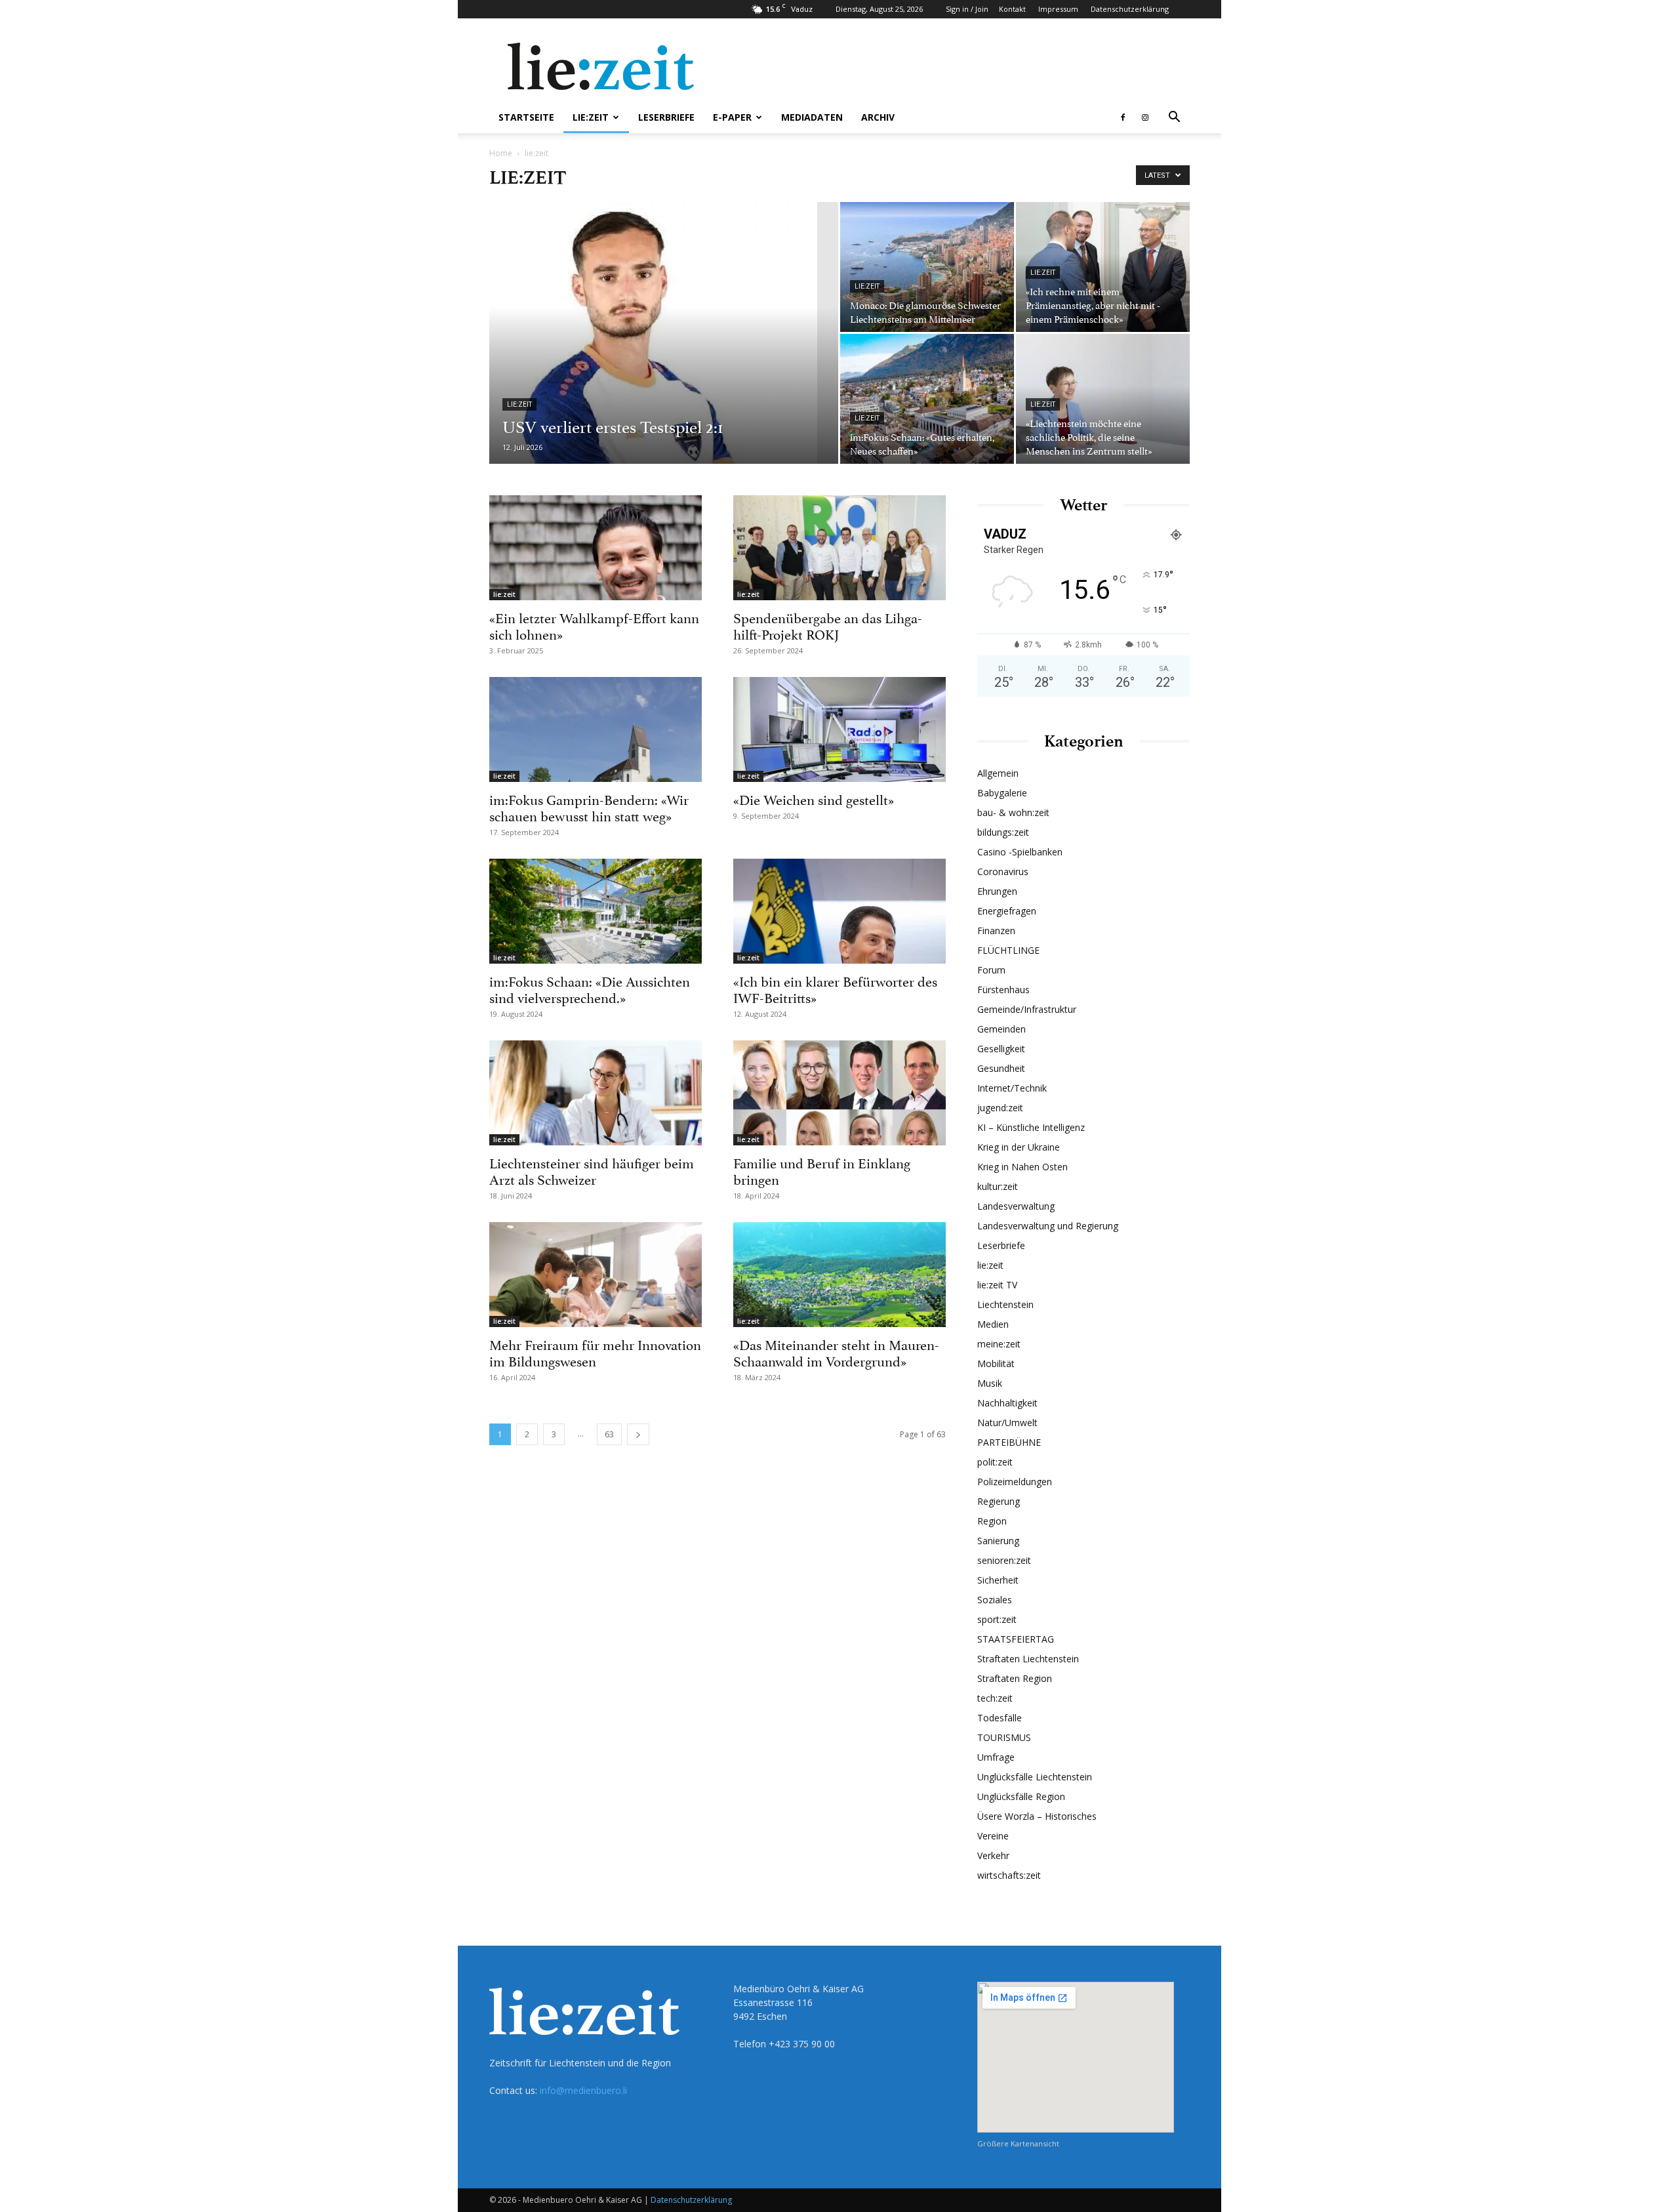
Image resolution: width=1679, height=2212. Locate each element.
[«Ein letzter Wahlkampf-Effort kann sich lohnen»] (596, 548)
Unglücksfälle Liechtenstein (1035, 1777)
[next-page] (638, 1434)
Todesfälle (1000, 1718)
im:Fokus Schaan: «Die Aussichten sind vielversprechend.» (590, 988)
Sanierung (998, 1541)
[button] (1174, 118)
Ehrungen (997, 891)
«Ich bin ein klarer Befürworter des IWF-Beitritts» (835, 988)
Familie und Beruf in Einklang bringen (822, 1170)
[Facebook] (1123, 117)
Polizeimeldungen (1015, 1482)
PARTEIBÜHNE (1009, 1442)
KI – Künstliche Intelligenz (1031, 1127)
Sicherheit (998, 1580)
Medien (993, 1324)
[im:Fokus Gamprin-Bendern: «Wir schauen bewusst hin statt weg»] (596, 729)
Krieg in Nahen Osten (1022, 1167)
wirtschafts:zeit (1009, 1875)
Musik (990, 1383)
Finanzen (996, 931)
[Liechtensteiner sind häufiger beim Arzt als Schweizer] (596, 1093)
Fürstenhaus (1003, 990)
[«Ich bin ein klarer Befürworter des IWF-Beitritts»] (839, 911)
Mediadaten (812, 117)
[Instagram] (1145, 117)
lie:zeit (591, 117)
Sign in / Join (967, 9)
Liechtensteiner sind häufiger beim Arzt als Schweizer (592, 1170)
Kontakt (1012, 9)
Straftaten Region (1015, 1678)
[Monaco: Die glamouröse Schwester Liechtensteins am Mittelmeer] (927, 267)
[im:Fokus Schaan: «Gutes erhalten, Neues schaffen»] (927, 399)
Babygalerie (1002, 793)
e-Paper (732, 117)
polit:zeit (995, 1462)
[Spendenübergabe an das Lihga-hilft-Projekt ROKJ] (839, 548)
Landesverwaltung (1016, 1206)
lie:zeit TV (997, 1285)
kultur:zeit (998, 1186)
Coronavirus (1003, 871)
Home (501, 153)
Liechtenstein (1005, 1304)
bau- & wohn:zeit (1013, 812)
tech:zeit (995, 1698)
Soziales (995, 1600)
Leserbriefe (666, 117)
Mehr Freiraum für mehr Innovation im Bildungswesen (595, 1352)
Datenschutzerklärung (1130, 9)
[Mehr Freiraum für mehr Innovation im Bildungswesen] (596, 1275)
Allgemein (998, 773)
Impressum (1058, 9)
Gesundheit (1001, 1068)
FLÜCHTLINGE (1008, 950)
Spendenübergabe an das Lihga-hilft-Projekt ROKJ (828, 625)
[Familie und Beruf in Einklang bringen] (839, 1093)
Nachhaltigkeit (1007, 1403)
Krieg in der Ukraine (1019, 1147)
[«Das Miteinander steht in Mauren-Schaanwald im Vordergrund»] (839, 1275)
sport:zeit (997, 1619)
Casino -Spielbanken (1020, 852)
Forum (991, 970)
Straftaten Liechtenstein (1028, 1659)
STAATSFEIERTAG (1016, 1639)
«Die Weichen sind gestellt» (814, 798)
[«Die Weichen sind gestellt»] (839, 729)
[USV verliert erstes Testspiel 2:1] (664, 354)
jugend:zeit (1000, 1108)
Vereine (993, 1836)
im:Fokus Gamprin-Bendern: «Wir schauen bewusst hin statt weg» (589, 807)
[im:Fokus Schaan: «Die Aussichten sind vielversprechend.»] (596, 911)
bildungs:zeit (1003, 832)
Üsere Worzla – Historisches (1037, 1816)
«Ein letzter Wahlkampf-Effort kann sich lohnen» (594, 625)
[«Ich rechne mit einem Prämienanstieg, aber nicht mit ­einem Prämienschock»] (1103, 267)
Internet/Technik (1012, 1088)
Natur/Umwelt (1007, 1423)
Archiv (878, 117)
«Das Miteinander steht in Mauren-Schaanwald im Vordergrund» (836, 1352)
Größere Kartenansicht (1018, 2143)
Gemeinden (1001, 1029)
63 (609, 1434)
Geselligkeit (1001, 1049)
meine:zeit (999, 1344)
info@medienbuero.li (583, 2090)
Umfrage (996, 1757)
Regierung (999, 1501)
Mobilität (996, 1363)
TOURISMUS (1004, 1737)
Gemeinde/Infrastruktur (1027, 1009)
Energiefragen (1007, 911)
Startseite (526, 117)
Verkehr (993, 1855)
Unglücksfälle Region (1021, 1796)
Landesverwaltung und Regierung (1048, 1226)
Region (992, 1521)
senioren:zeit (1004, 1560)
